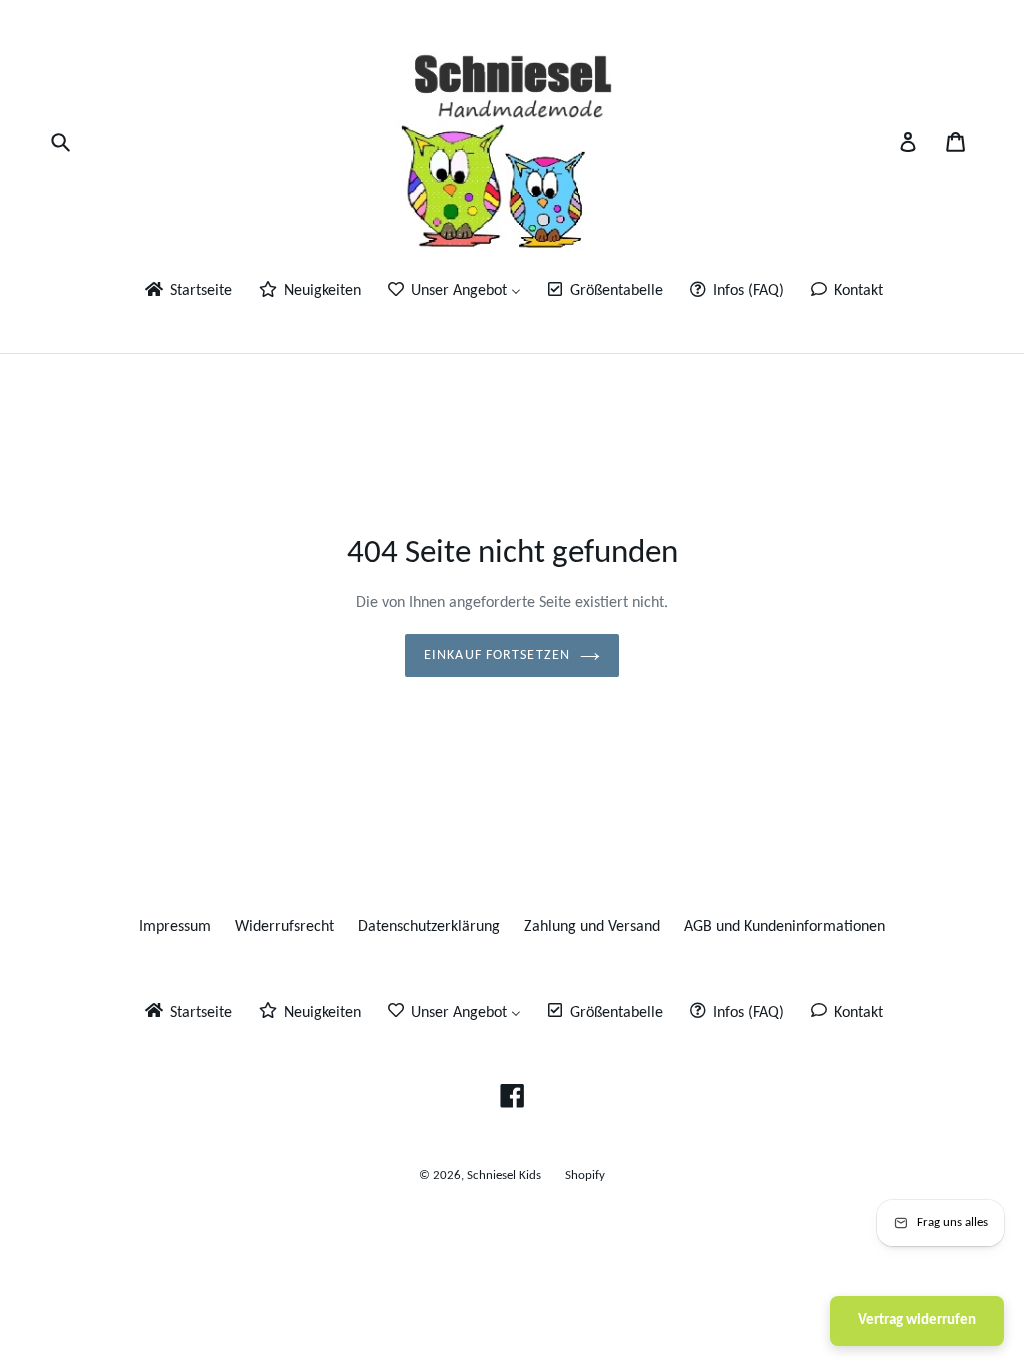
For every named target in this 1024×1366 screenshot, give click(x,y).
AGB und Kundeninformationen (784, 927)
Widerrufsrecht (284, 927)
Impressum (175, 927)
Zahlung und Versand (592, 927)
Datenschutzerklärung (429, 927)
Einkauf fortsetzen (497, 655)
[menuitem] (187, 292)
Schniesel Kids (504, 1175)
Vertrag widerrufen (917, 1320)
